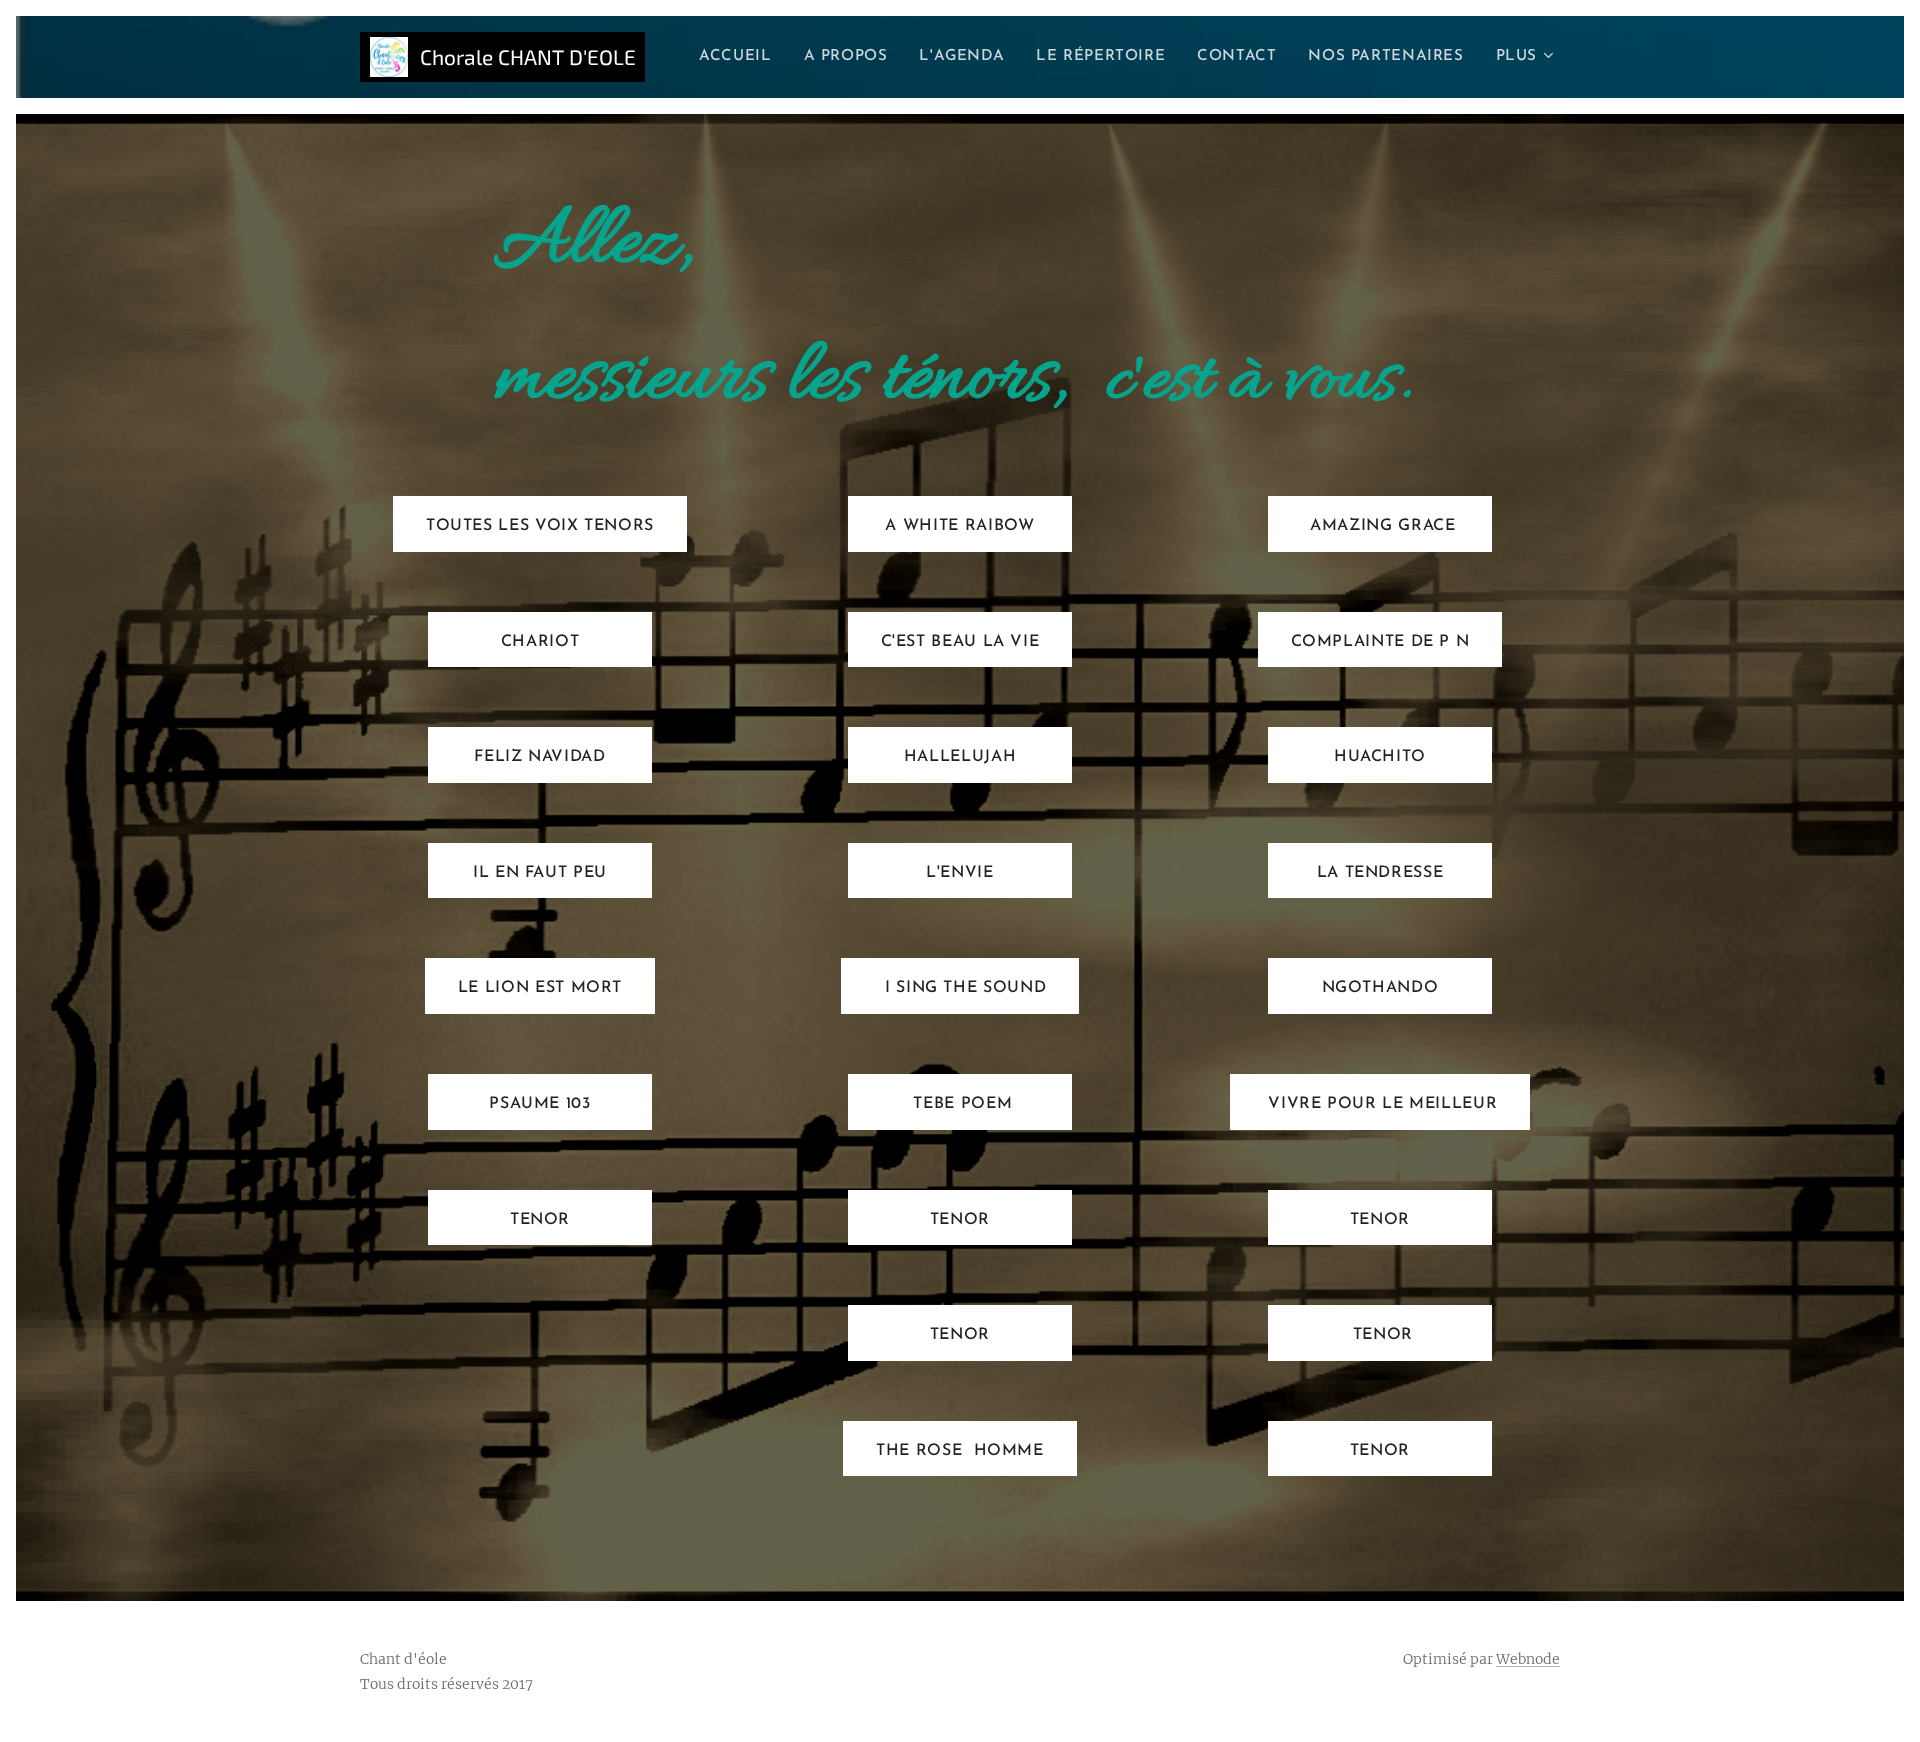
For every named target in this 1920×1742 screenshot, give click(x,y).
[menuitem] (740, 57)
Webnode (1528, 1659)
